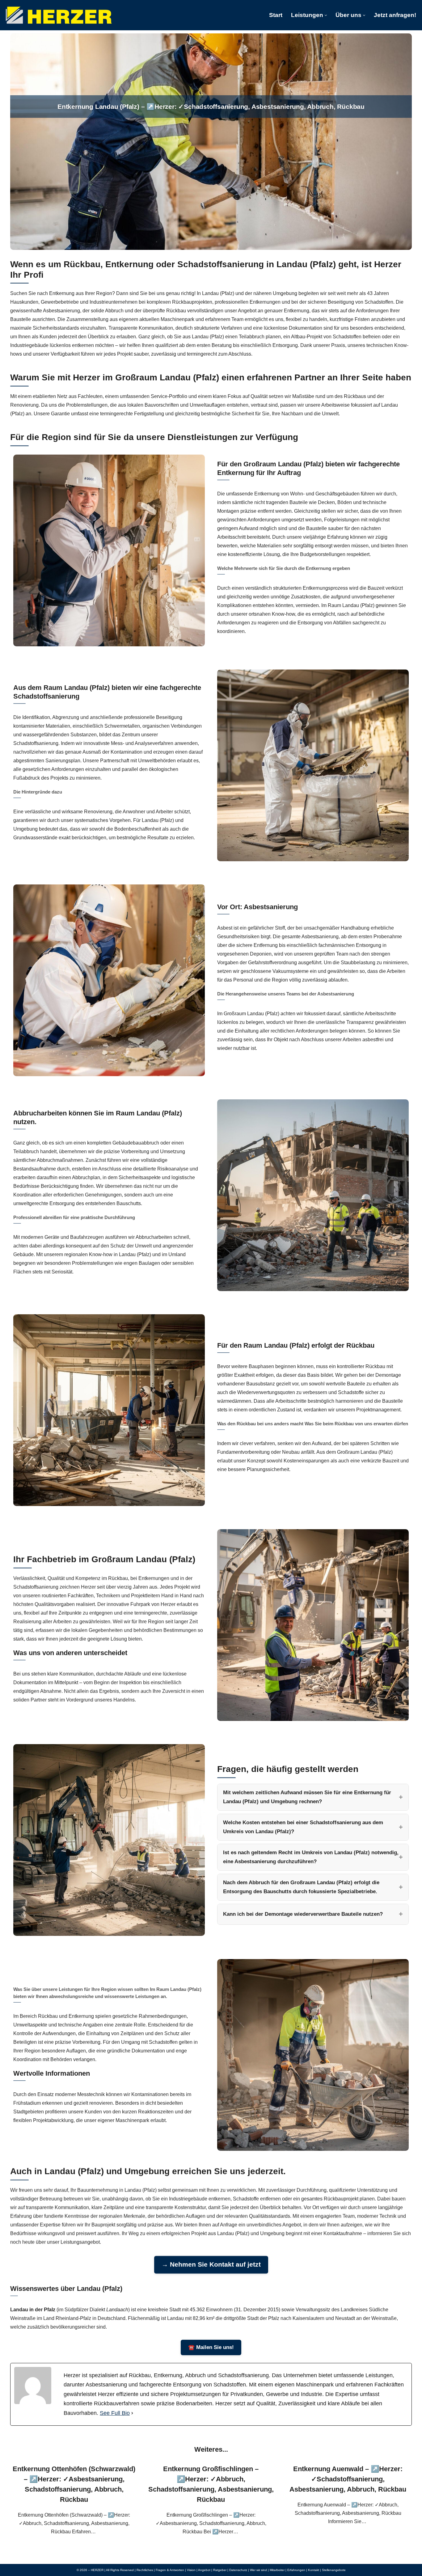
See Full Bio (115, 2413)
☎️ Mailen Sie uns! (211, 2347)
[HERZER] (59, 15)
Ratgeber (220, 2570)
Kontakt (314, 2570)
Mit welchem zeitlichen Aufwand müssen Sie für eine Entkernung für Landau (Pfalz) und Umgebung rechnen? (307, 1797)
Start (276, 15)
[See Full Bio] (132, 2413)
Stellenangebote (334, 2570)
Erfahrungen (296, 2570)
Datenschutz (238, 2570)
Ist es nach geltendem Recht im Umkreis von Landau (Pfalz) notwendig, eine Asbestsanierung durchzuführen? (311, 1857)
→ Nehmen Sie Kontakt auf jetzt (211, 2264)
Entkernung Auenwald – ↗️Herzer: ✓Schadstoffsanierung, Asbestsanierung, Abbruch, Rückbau (348, 2479)
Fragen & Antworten (170, 2570)
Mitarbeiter (277, 2570)
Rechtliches (145, 2570)
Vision (191, 2570)
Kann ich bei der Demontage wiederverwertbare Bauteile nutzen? (303, 1914)
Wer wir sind (258, 2570)
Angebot (204, 2570)
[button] (326, 15)
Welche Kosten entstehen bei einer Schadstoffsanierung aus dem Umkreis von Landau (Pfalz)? (303, 1827)
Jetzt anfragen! (395, 15)
